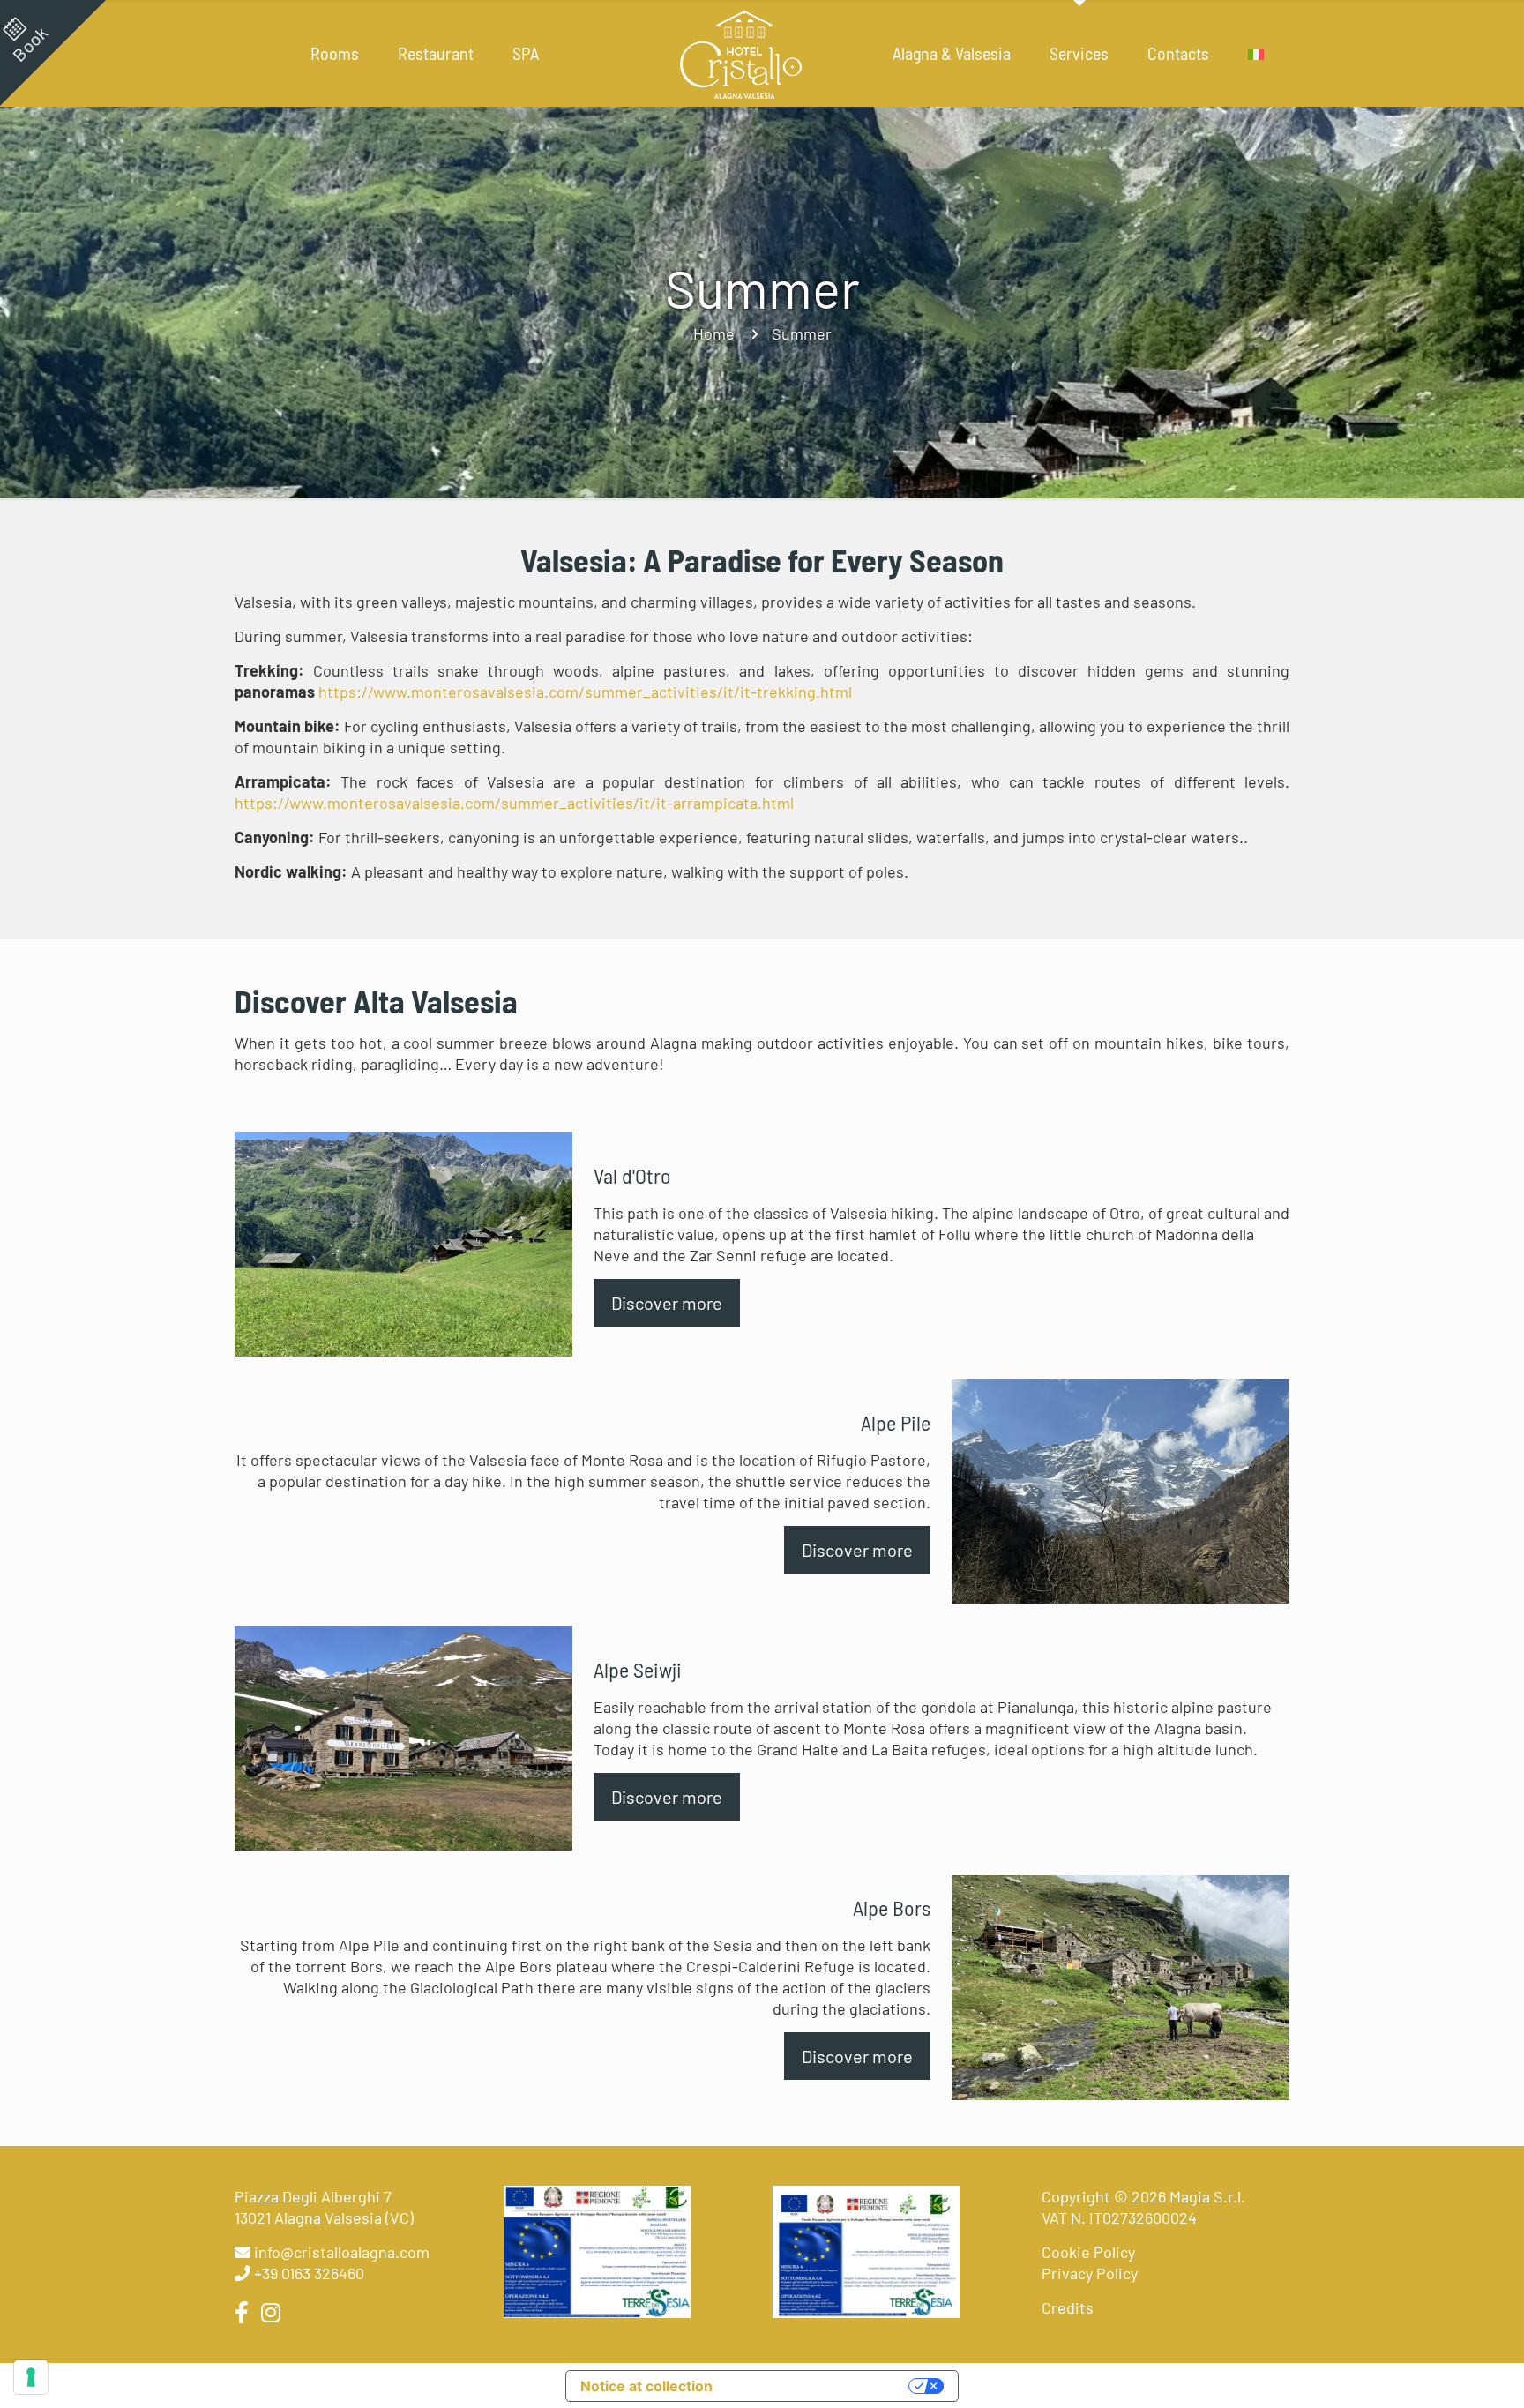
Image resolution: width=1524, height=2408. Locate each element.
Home (714, 333)
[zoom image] (403, 1245)
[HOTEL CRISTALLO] (741, 53)
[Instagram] (268, 2312)
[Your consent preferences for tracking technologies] (31, 2377)
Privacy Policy (1090, 2273)
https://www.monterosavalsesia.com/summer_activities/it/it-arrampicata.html (514, 803)
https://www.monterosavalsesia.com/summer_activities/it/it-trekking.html (585, 692)
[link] (403, 1244)
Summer (802, 333)
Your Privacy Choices (815, 2386)
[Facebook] (245, 2312)
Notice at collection (646, 2386)
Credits (1068, 2307)
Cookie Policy (1088, 2252)
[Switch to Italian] (1256, 53)
